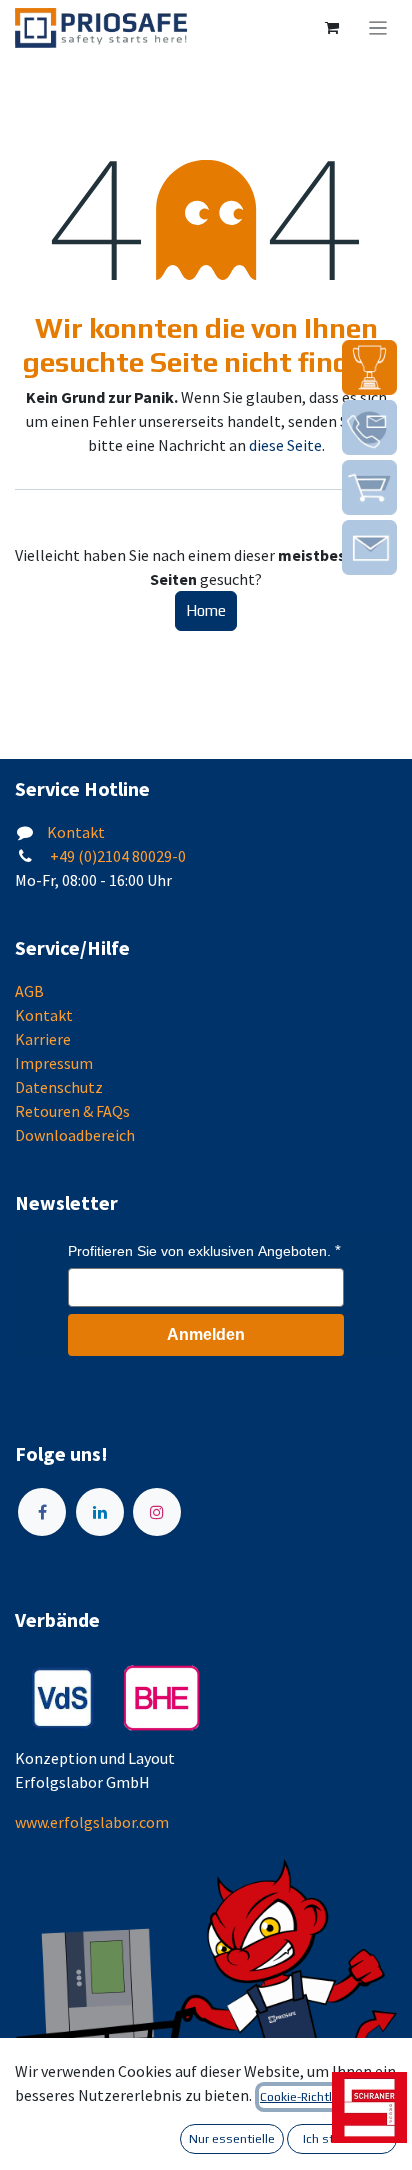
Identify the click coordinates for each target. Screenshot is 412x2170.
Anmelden (206, 1334)
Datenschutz (59, 1087)
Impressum (54, 1063)
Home (206, 610)
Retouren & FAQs (72, 1111)
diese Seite (285, 445)
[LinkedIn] (100, 1512)
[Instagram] (157, 1512)
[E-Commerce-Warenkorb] (332, 28)
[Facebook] (42, 1512)
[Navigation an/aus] (378, 28)
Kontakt (76, 832)
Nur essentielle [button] (232, 2139)
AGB (29, 991)
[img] (369, 367)
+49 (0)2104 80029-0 (116, 856)
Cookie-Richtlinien (309, 2097)
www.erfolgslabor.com (92, 1822)
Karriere (43, 1039)
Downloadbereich (75, 1135)
